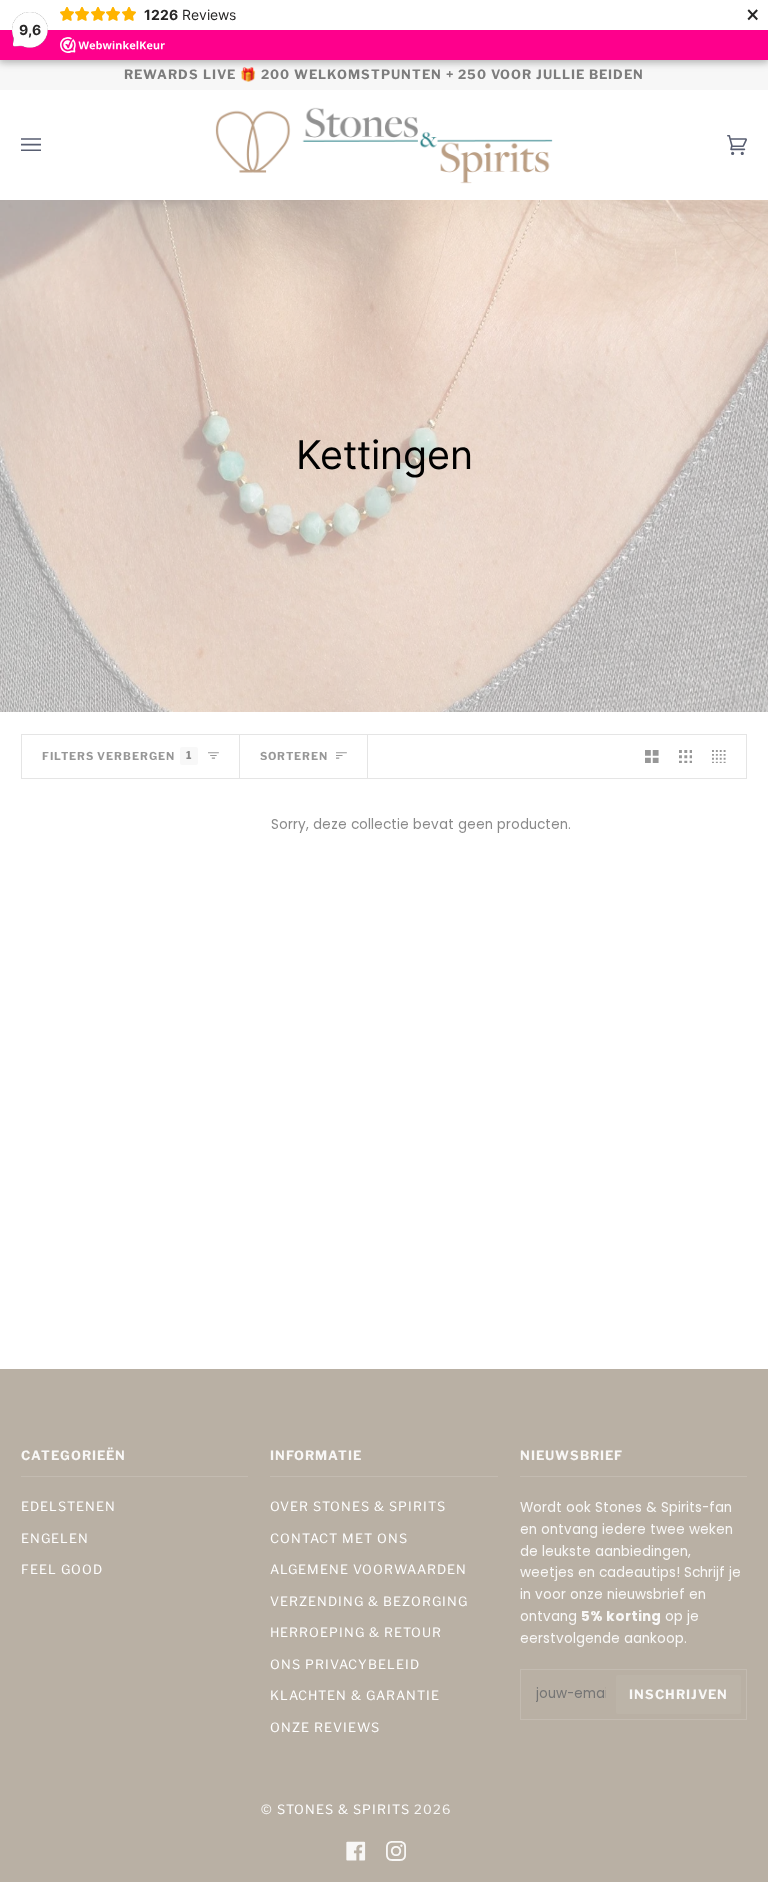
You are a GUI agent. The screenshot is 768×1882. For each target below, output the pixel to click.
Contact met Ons (339, 1538)
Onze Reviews (325, 1727)
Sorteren (294, 756)
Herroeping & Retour (356, 1632)
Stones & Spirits (343, 1809)
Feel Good (62, 1569)
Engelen (55, 1538)
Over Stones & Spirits (358, 1506)
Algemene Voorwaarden (368, 1569)
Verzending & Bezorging (369, 1601)
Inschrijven (678, 1694)
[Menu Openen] (51, 145)
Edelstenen (68, 1506)
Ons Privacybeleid (345, 1664)
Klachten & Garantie (355, 1695)
